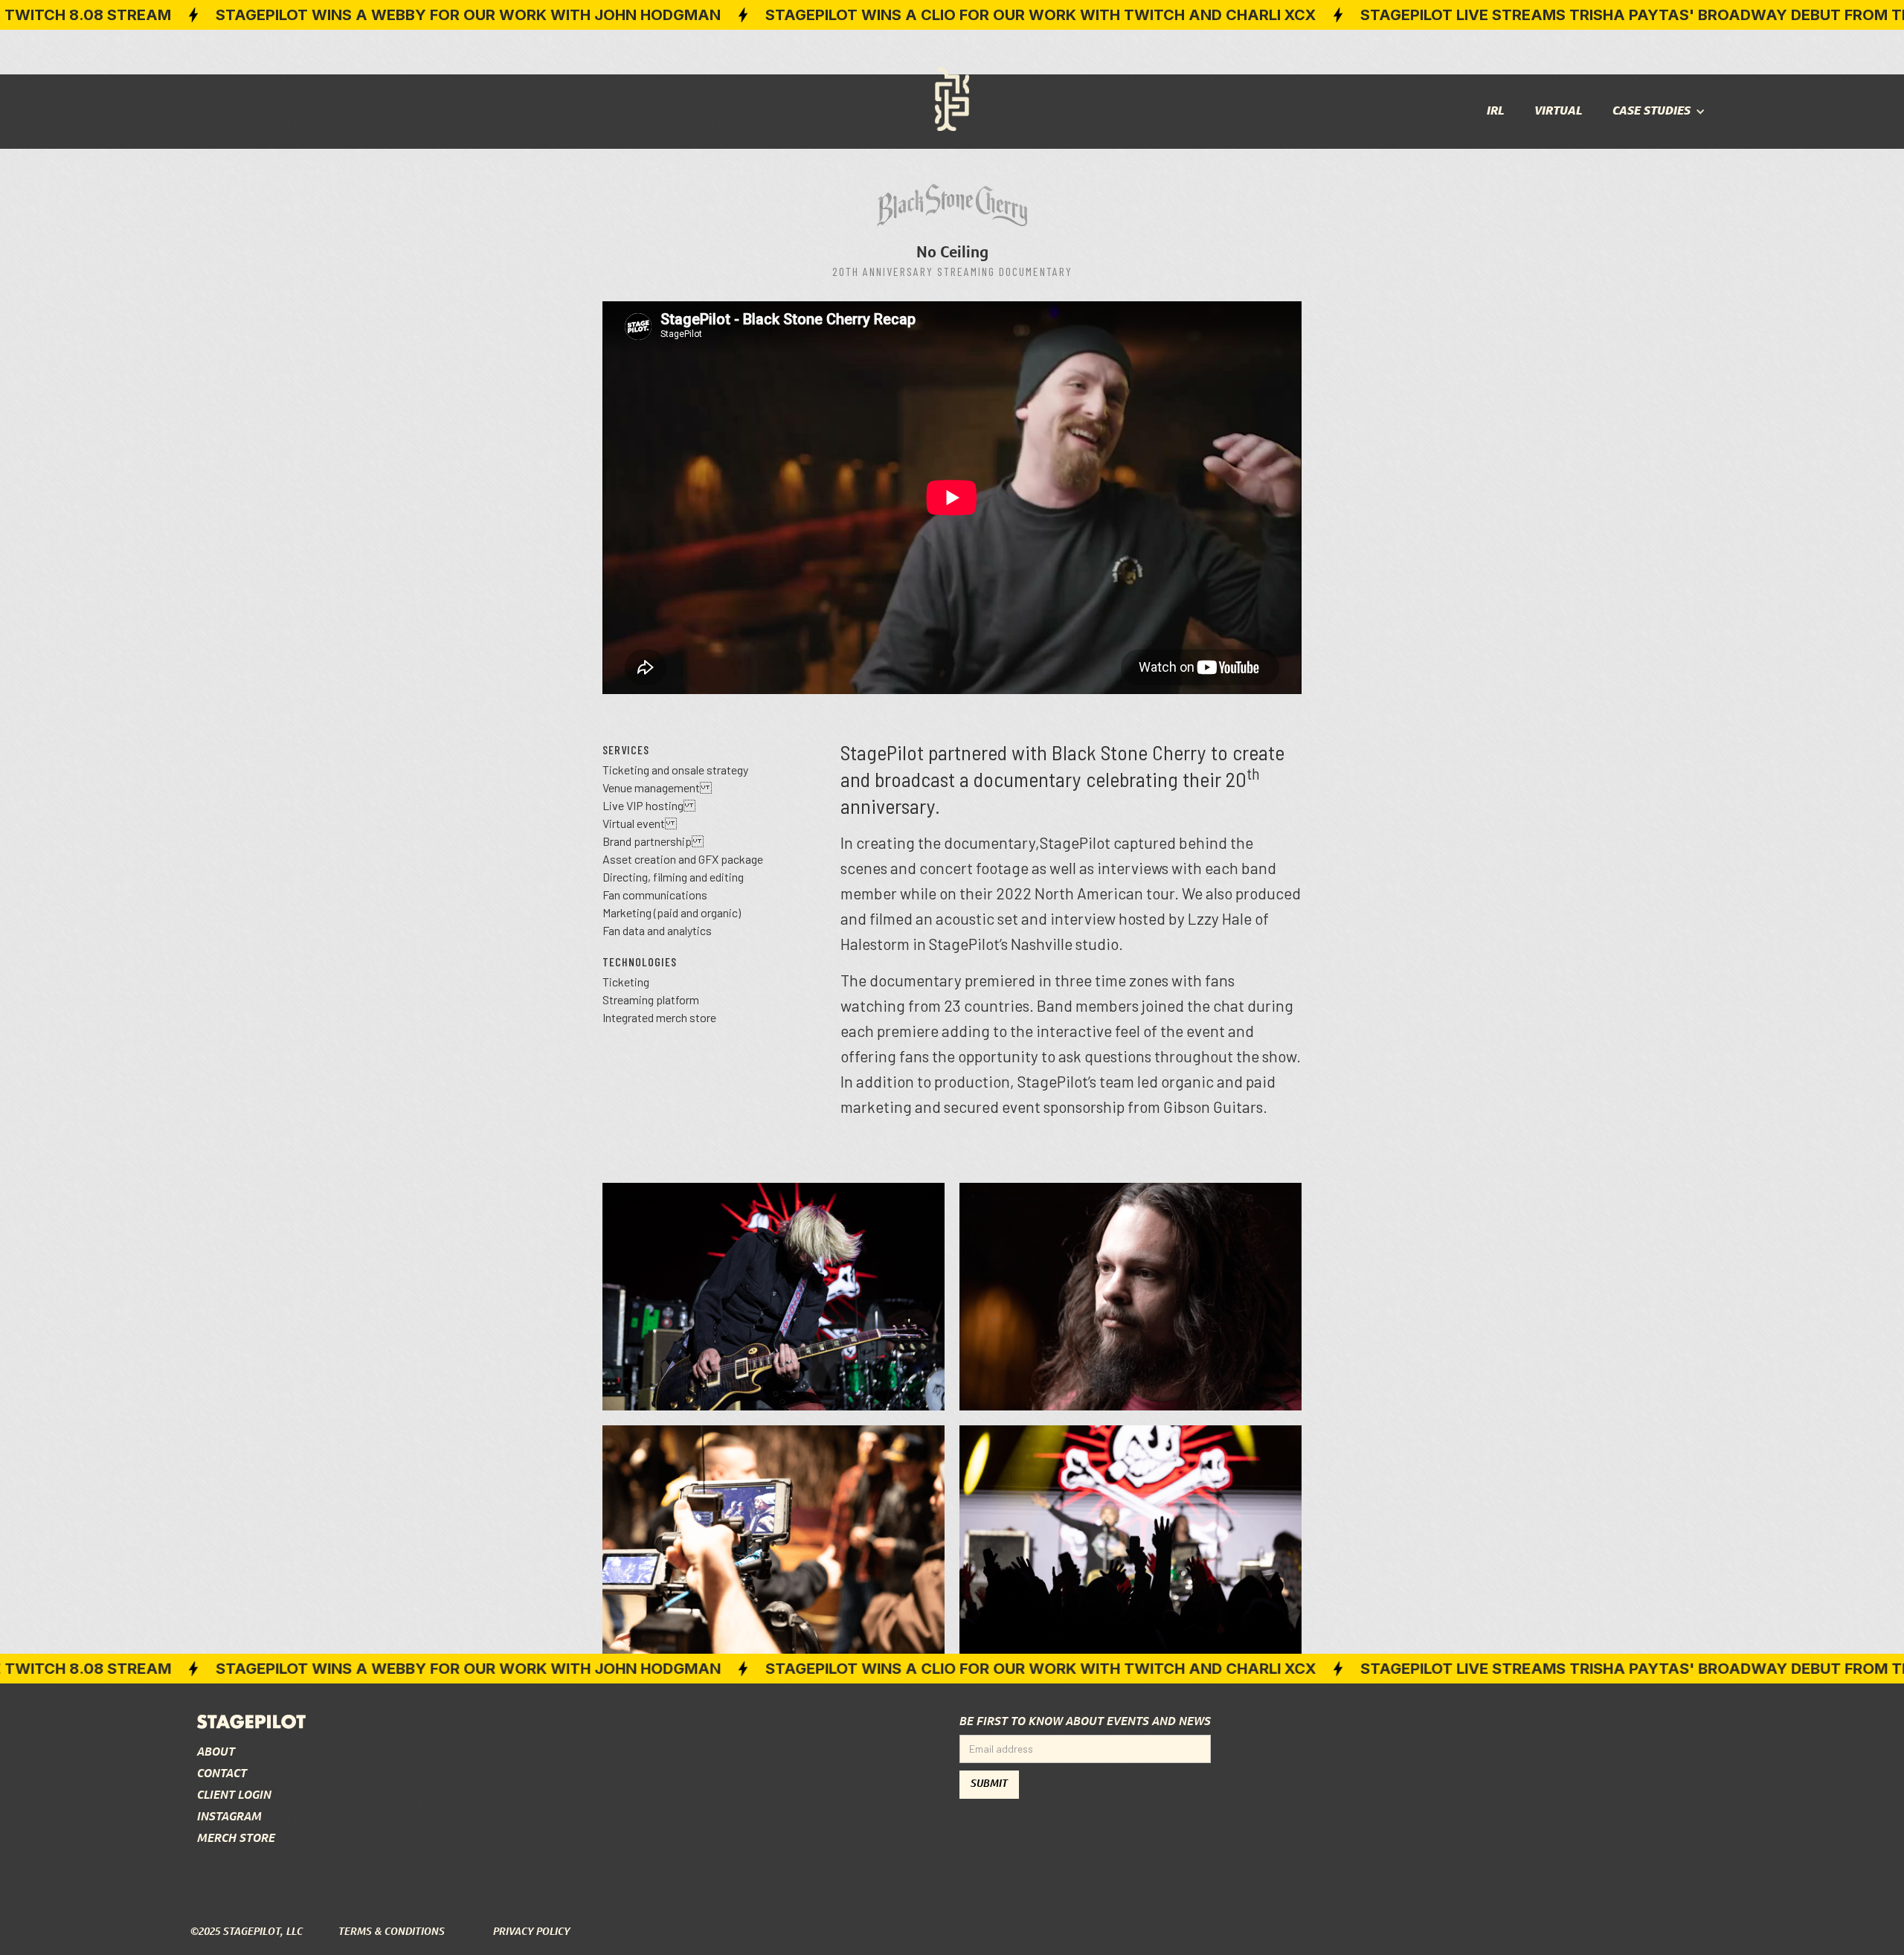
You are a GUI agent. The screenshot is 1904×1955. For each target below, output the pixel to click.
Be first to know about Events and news (1085, 1722)
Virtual (1559, 111)
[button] (1659, 112)
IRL (1496, 111)
